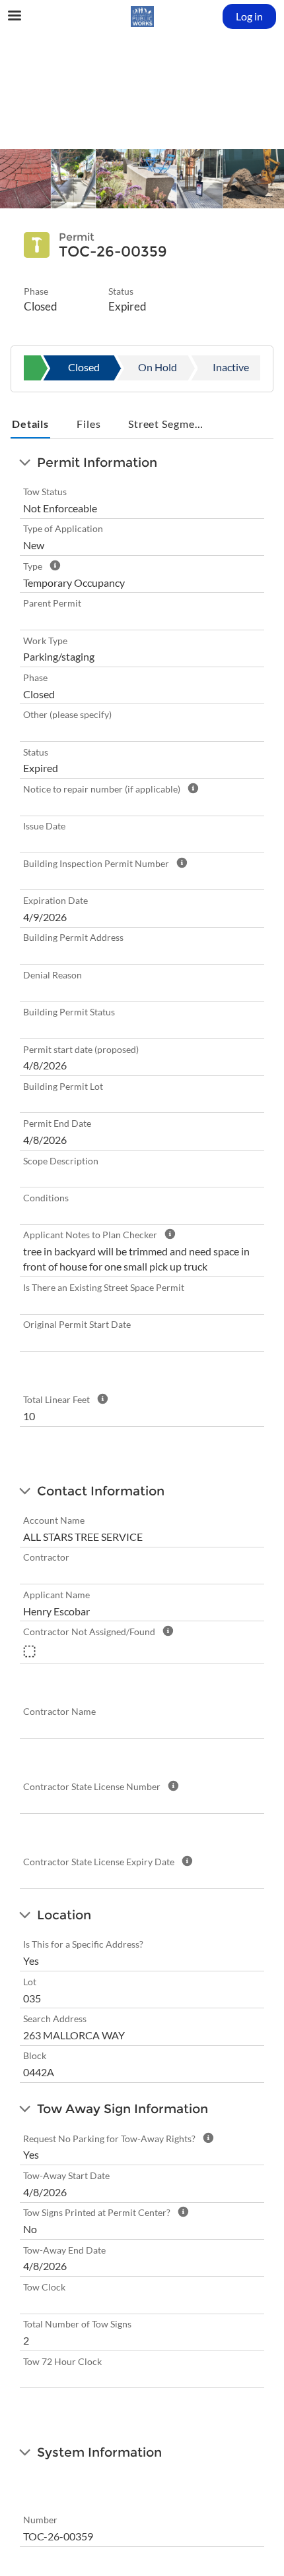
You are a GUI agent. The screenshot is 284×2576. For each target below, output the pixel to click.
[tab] (30, 425)
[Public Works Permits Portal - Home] (142, 16)
